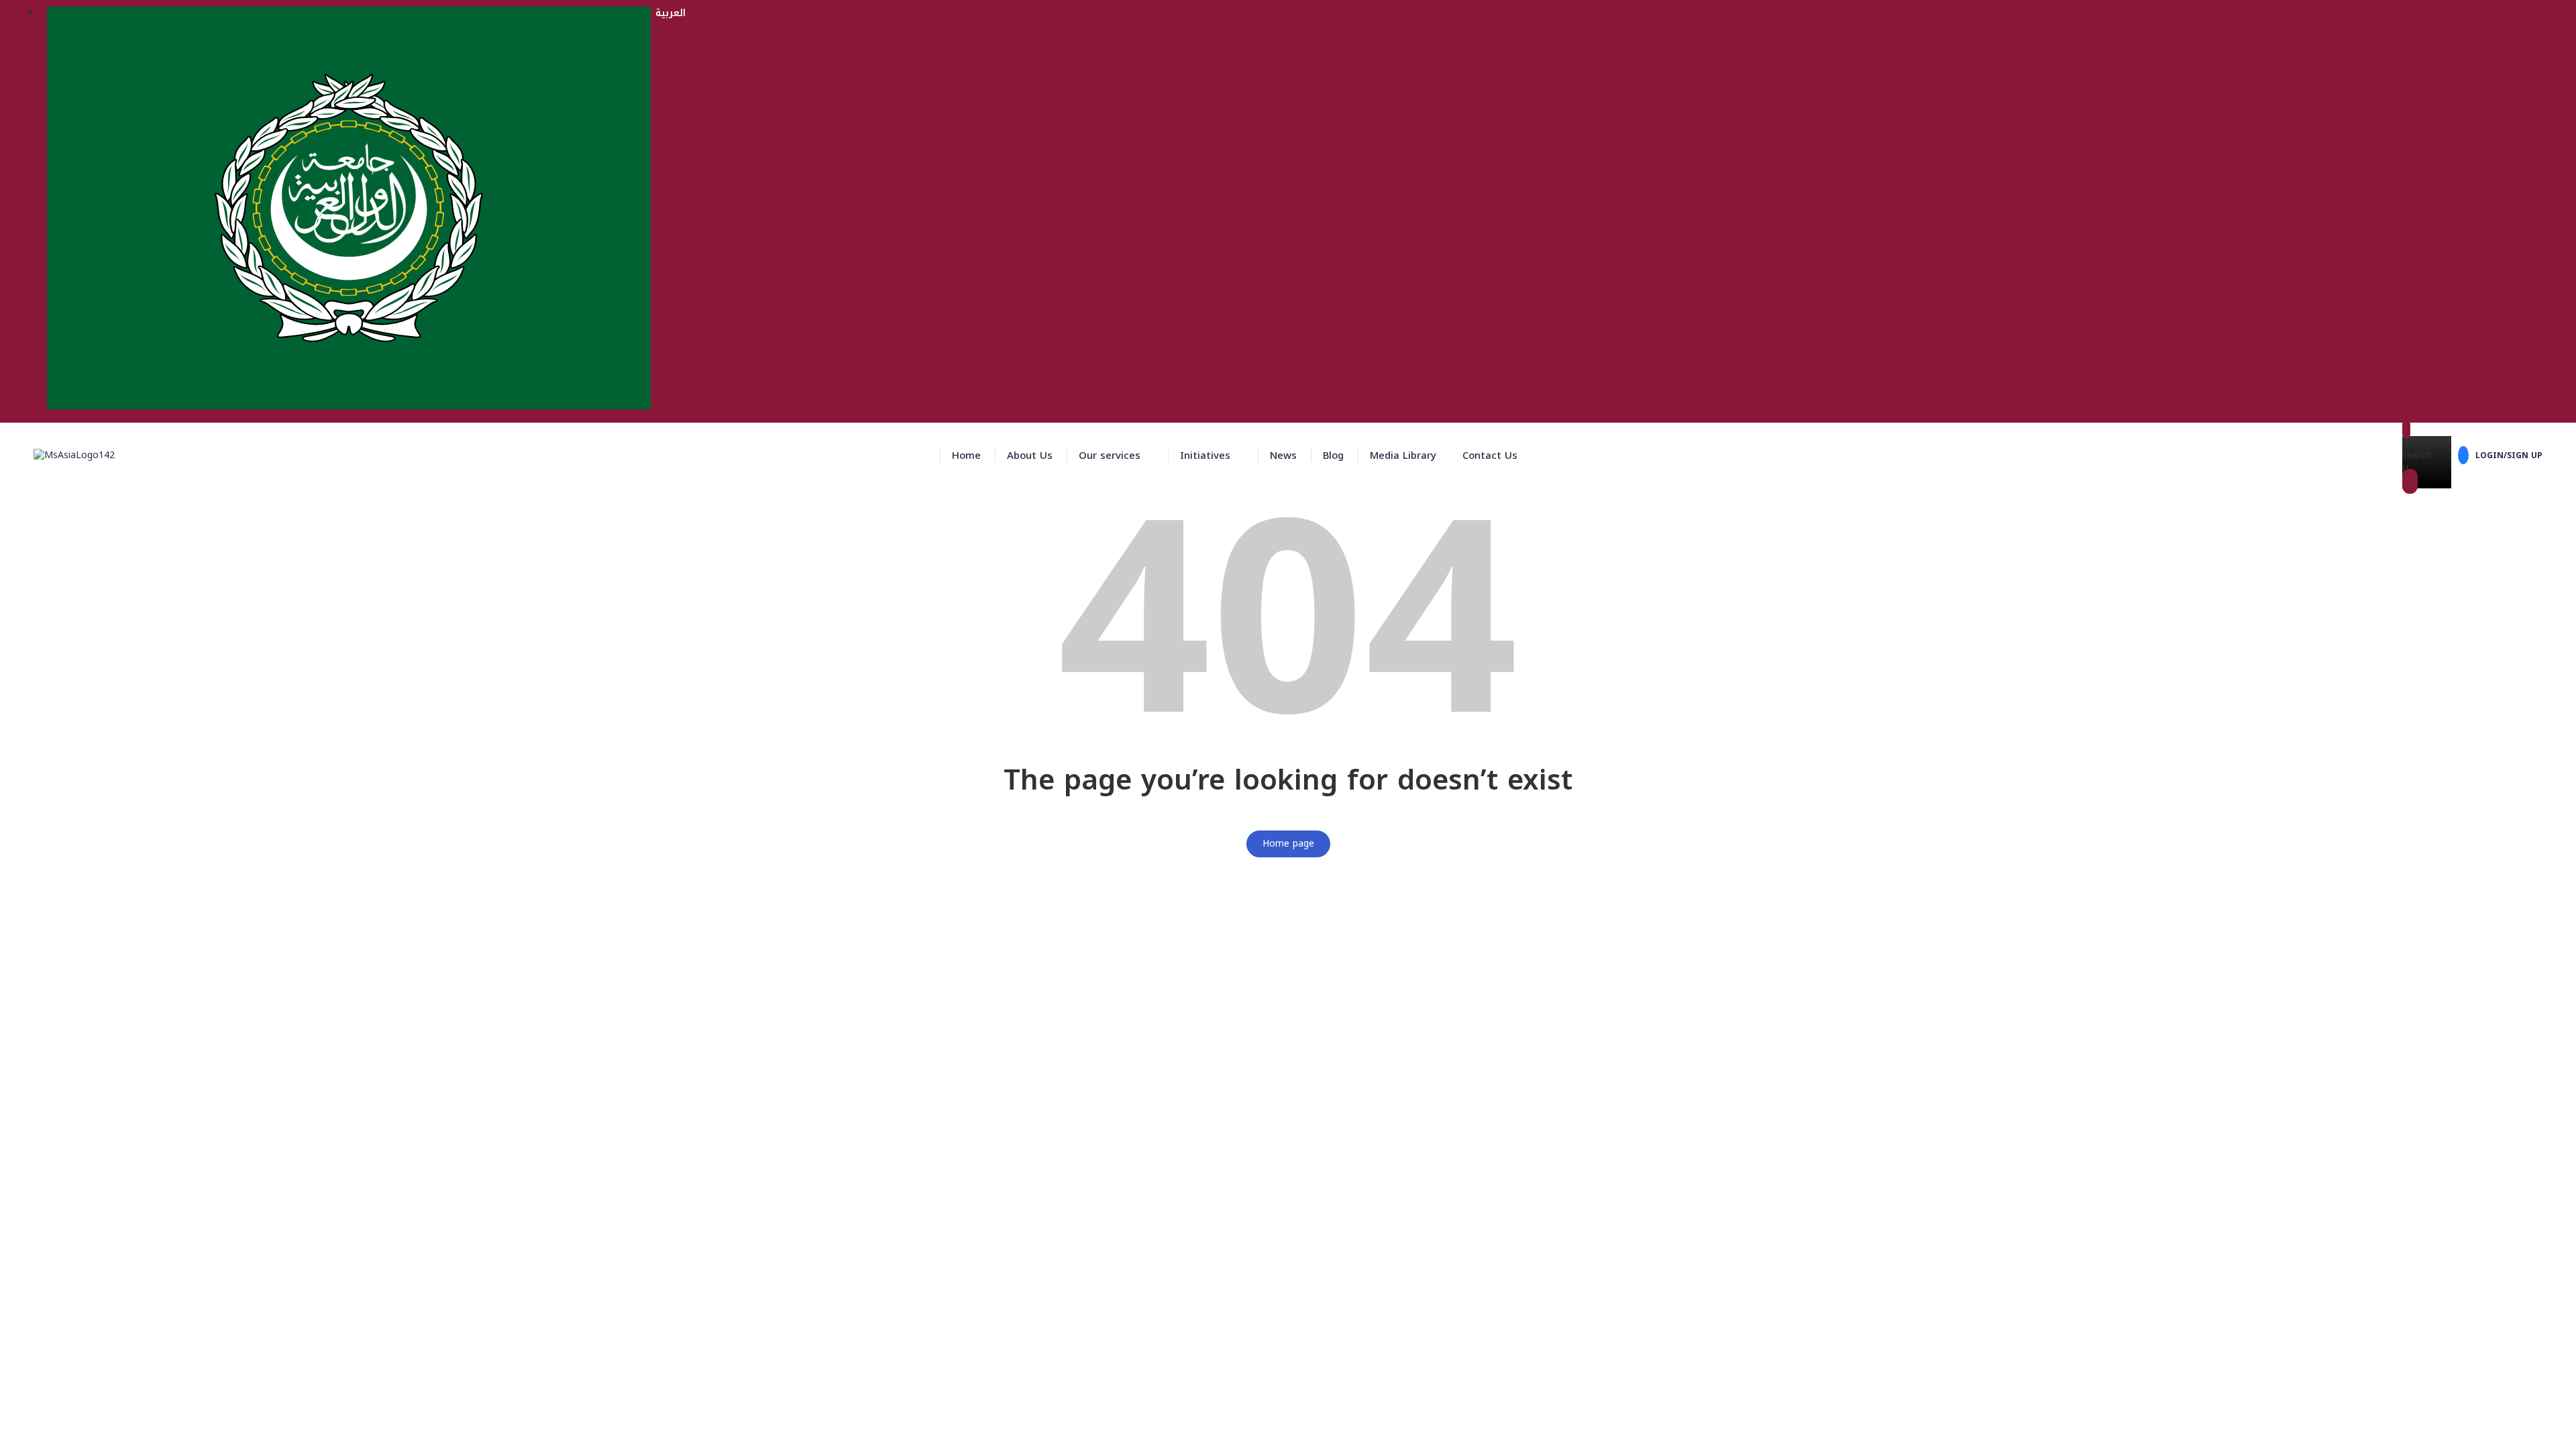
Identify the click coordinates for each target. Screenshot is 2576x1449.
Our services (1110, 455)
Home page (1288, 844)
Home (966, 455)
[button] (1116, 455)
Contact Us (1490, 455)
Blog (1333, 455)
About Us (1030, 455)
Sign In (112, 1429)
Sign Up (78, 1429)
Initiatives (1205, 455)
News (1283, 455)
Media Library (1403, 455)
